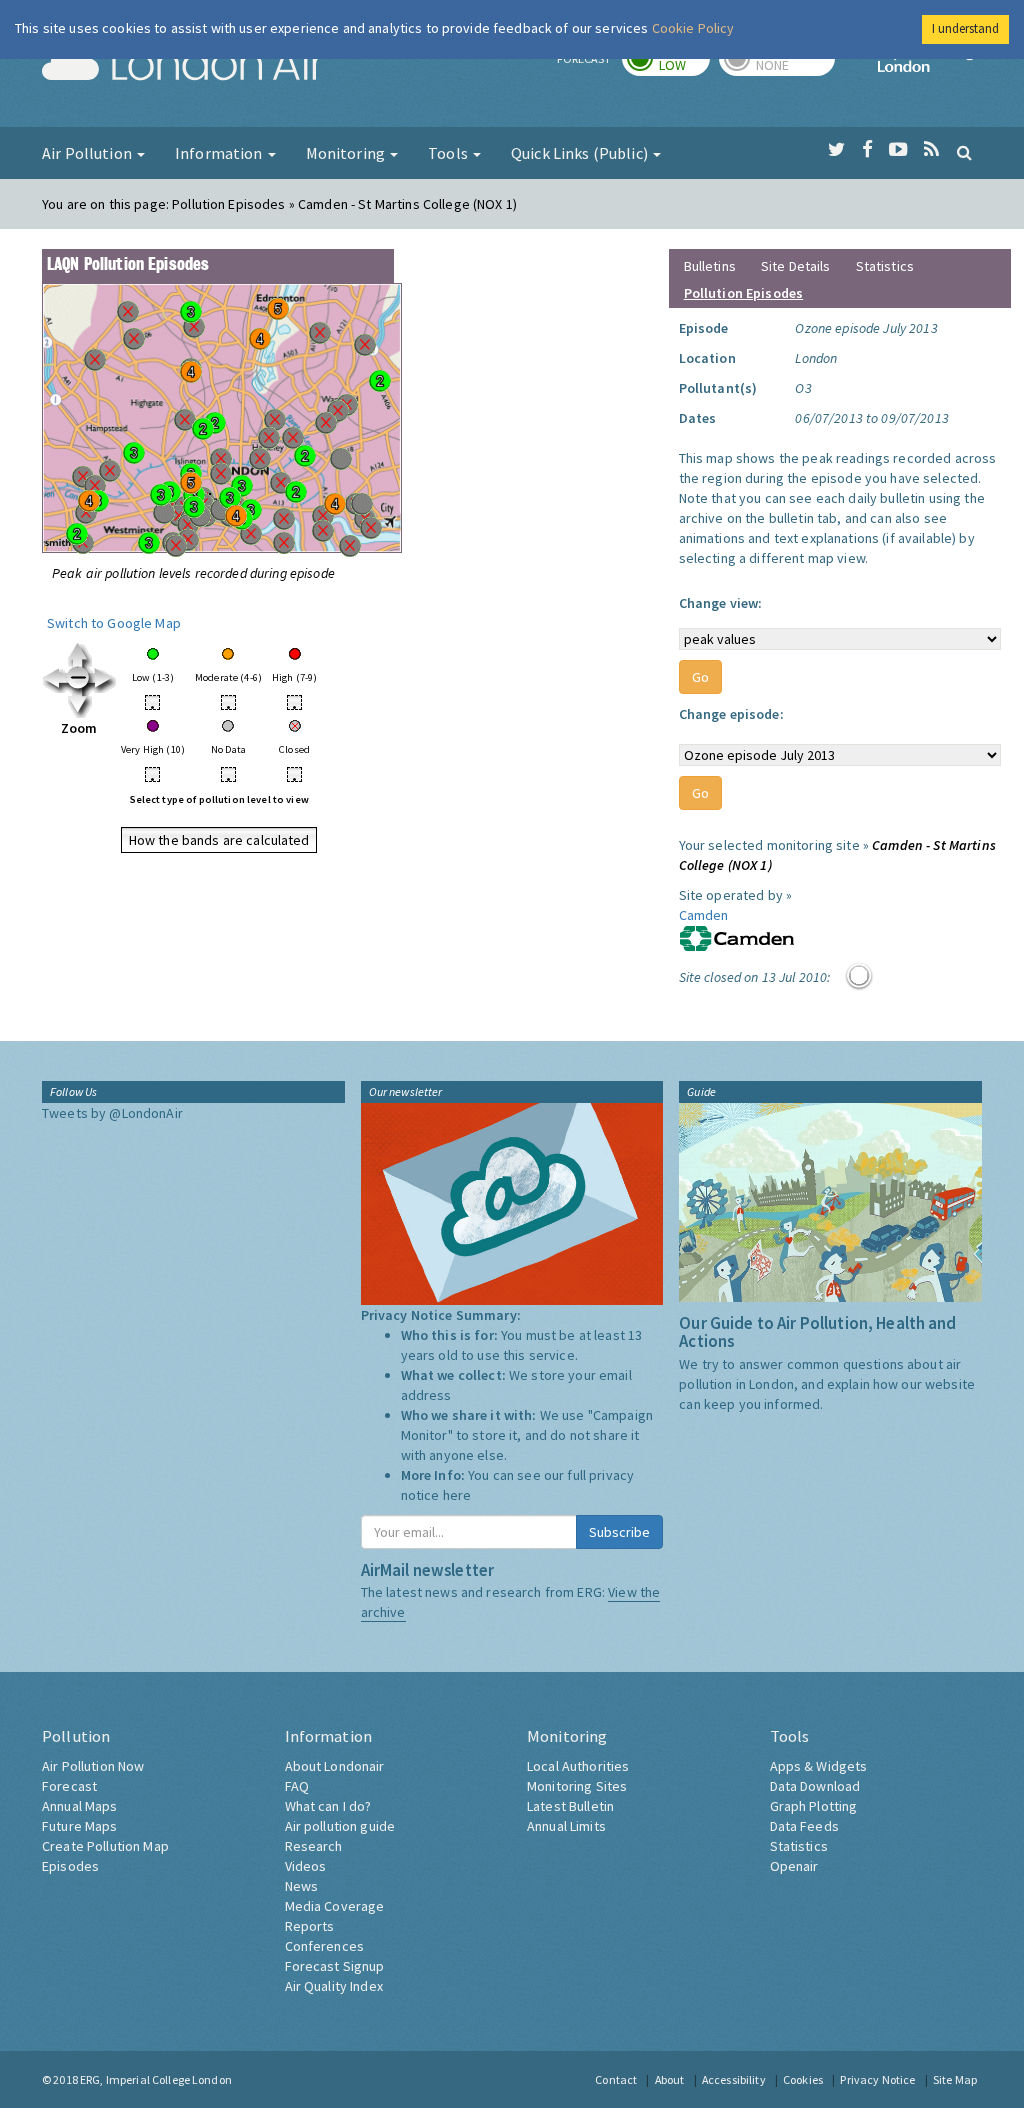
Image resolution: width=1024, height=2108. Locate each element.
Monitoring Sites (577, 1786)
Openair (794, 1866)
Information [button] (220, 153)
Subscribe (619, 1532)
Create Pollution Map (105, 1846)
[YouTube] (898, 150)
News (302, 1886)
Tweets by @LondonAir (112, 1113)
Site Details (796, 266)
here (457, 1495)
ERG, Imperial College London (156, 2079)
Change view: (721, 603)
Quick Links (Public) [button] (581, 153)
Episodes (70, 1866)
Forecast (69, 1786)
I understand (965, 28)
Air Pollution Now (93, 1766)
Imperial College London (930, 66)
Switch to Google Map (114, 623)
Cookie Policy (693, 28)
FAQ (297, 1786)
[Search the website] (964, 152)
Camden (704, 915)
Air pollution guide (340, 1826)
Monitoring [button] (347, 153)
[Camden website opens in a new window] (737, 937)
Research (314, 1846)
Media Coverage (335, 1906)
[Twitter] (836, 150)
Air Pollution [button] (88, 153)
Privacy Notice (877, 2079)
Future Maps (80, 1826)
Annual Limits (566, 1826)
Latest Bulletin (570, 1806)
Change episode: (731, 714)
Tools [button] (449, 153)
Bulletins (710, 266)
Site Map (955, 2079)
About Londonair (335, 1766)
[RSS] (931, 150)
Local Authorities (578, 1766)
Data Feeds (804, 1826)
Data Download (815, 1786)
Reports (310, 1926)
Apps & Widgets (819, 1766)
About (670, 2079)
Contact (616, 2079)
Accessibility (734, 2079)
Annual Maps (80, 1806)
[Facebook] (867, 150)
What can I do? (328, 1806)
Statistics (885, 266)
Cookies (803, 2079)
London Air (183, 66)
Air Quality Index (334, 1986)
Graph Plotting (814, 1806)
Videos (306, 1866)
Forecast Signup (335, 1966)
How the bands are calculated (219, 840)
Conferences (325, 1946)
